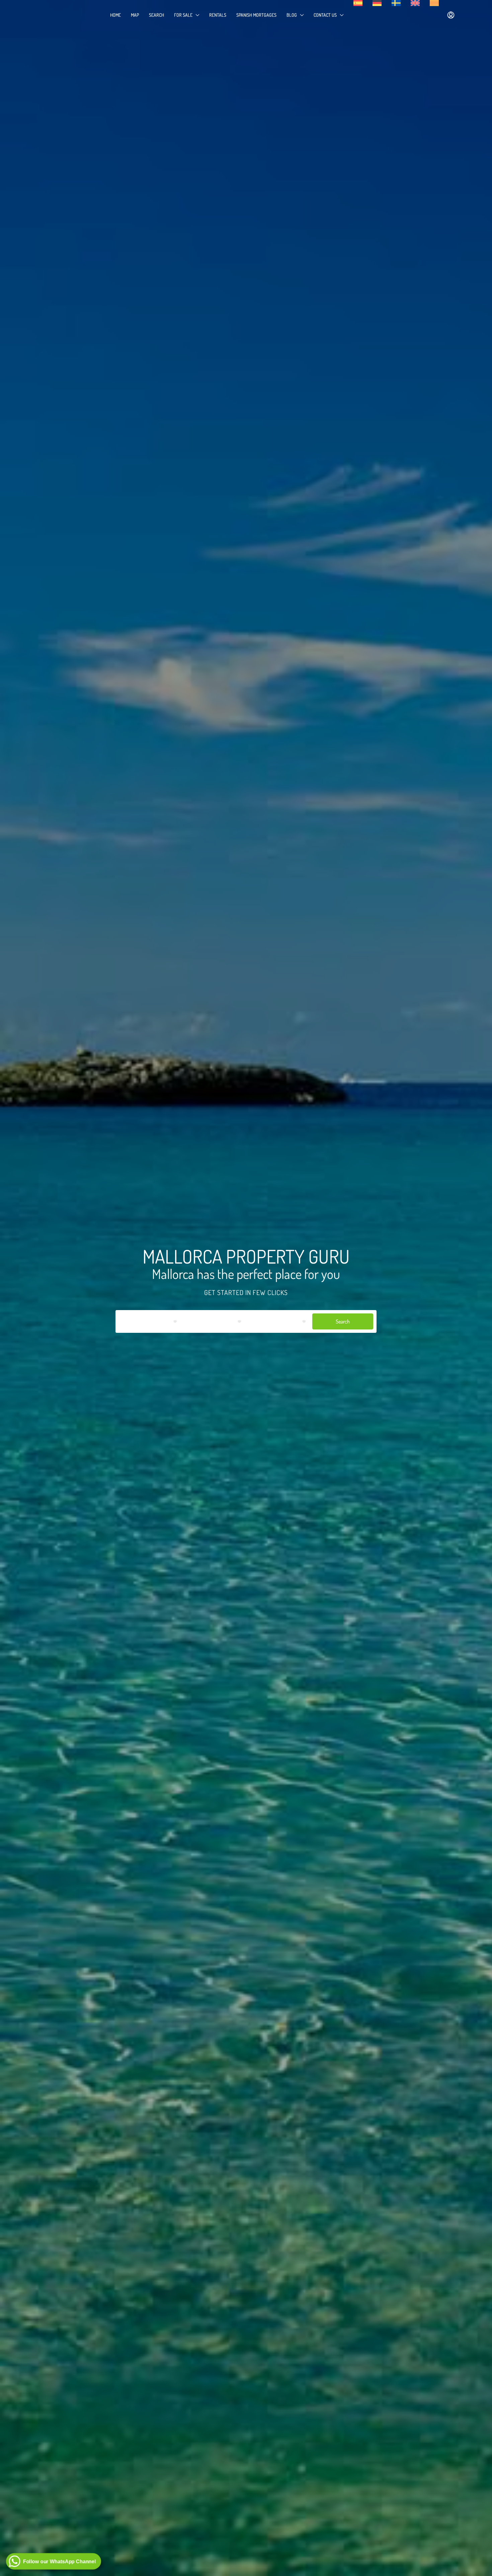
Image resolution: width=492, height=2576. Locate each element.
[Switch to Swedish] (396, 3)
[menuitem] (451, 15)
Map (135, 15)
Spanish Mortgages (256, 15)
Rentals (218, 15)
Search (156, 15)
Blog (292, 15)
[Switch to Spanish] (358, 3)
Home (115, 15)
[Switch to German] (377, 3)
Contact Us (325, 15)
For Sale (183, 15)
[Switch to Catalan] (434, 3)
